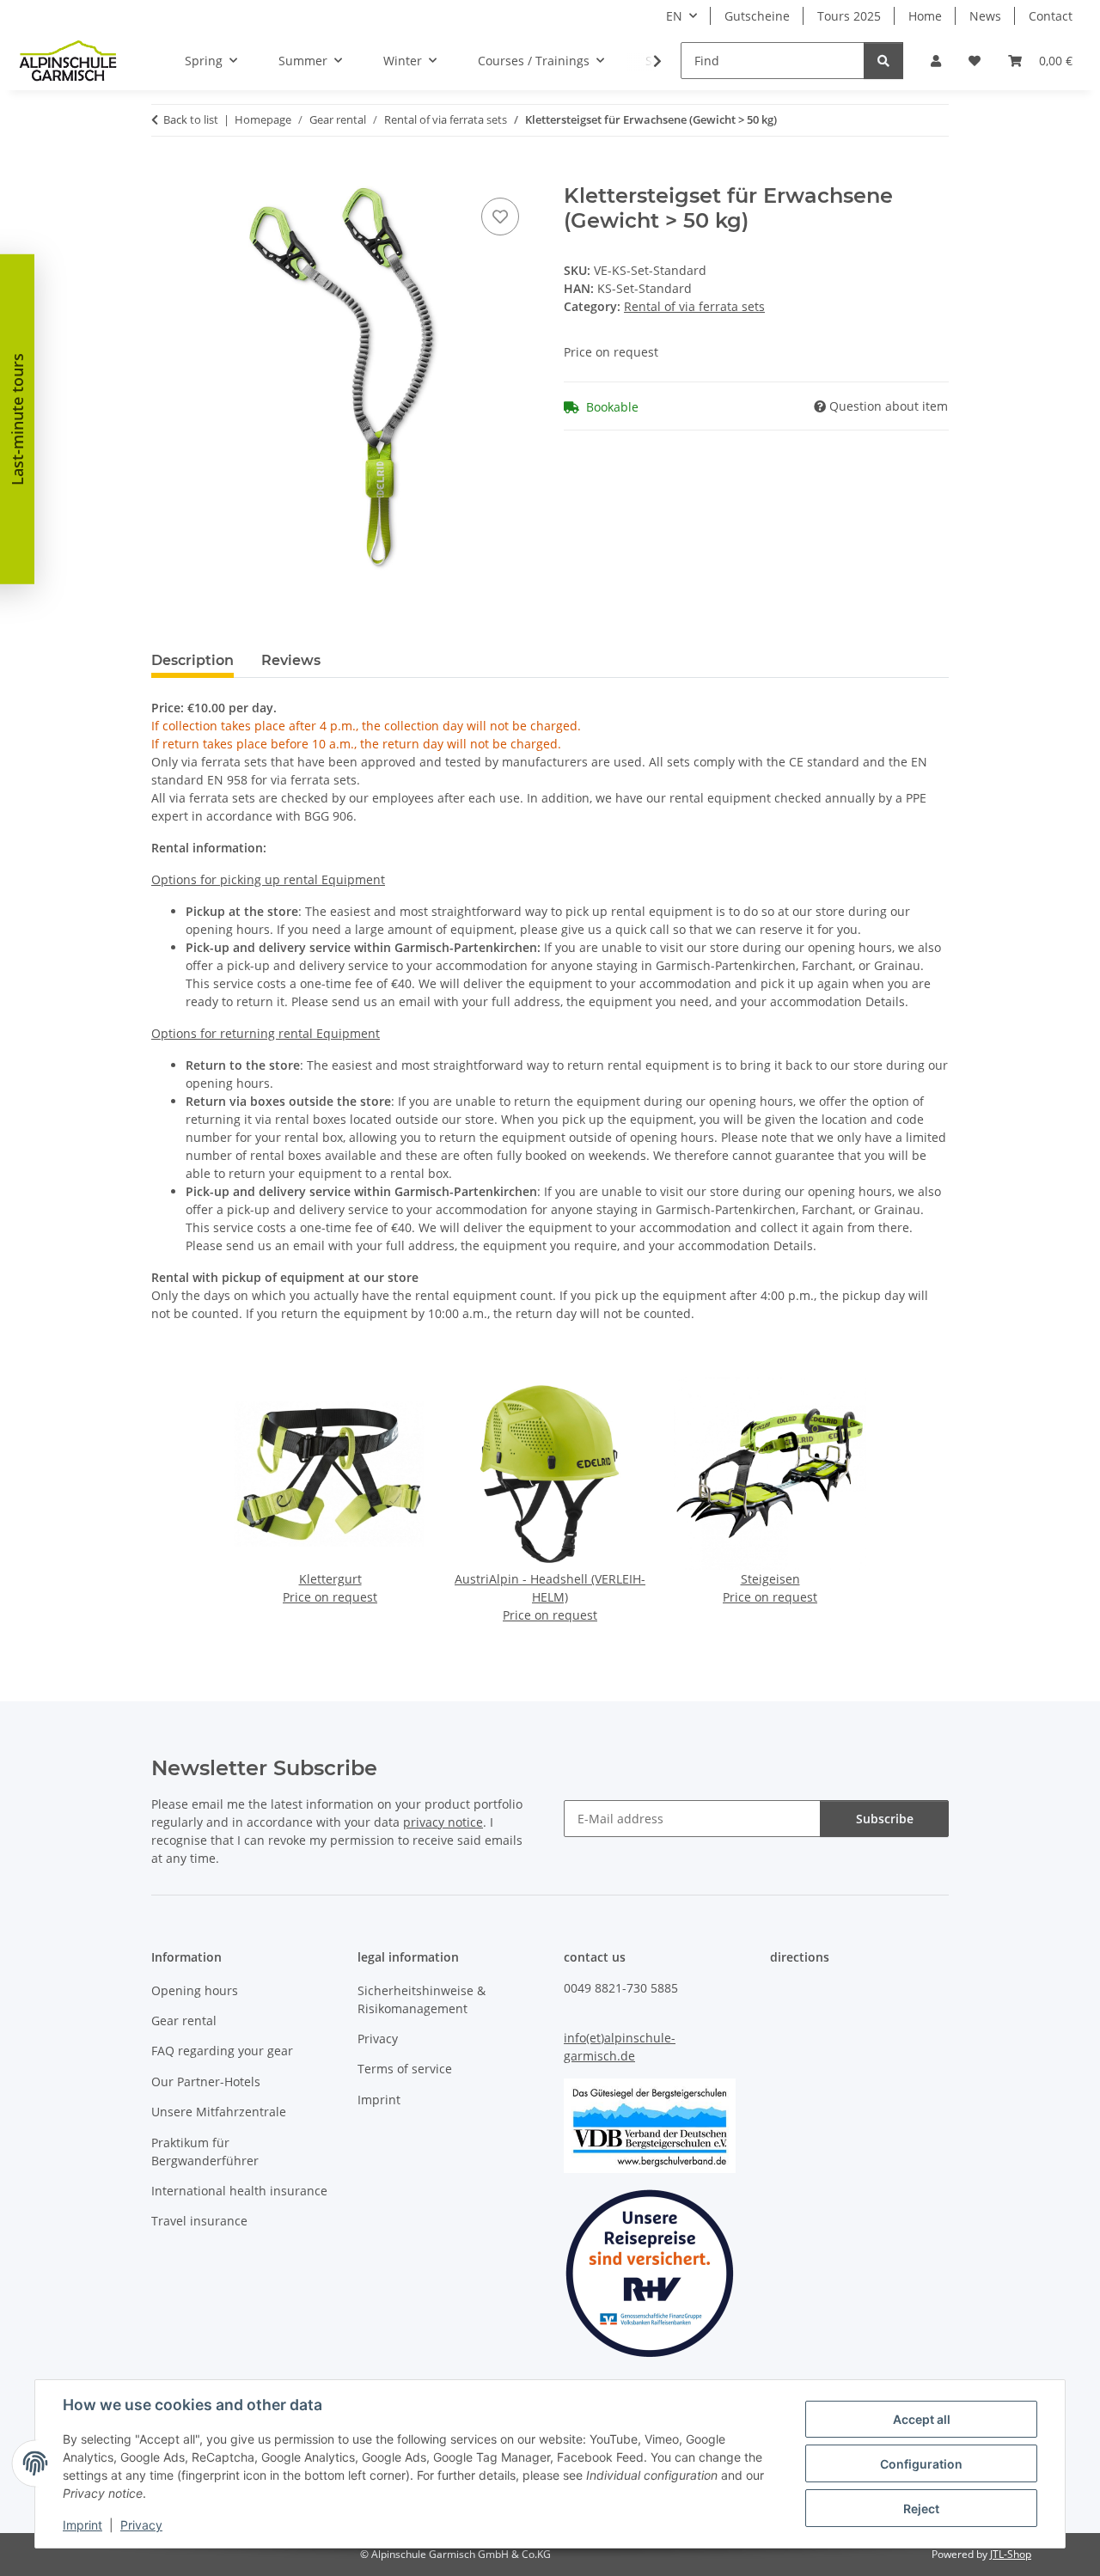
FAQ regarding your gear (222, 2051)
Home (925, 16)
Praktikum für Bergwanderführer (205, 2152)
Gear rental (184, 2021)
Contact (1051, 16)
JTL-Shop (1011, 2554)
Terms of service (405, 2069)
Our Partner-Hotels (206, 2082)
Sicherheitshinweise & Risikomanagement (422, 1999)
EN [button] (674, 16)
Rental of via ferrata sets (694, 306)
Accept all (922, 2419)
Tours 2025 (849, 16)
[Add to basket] (165, 174)
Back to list (191, 119)
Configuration (921, 2464)
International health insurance (239, 2191)
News (985, 16)
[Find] (883, 61)
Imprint (82, 2525)
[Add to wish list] (500, 217)
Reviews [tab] (291, 660)
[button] (936, 61)
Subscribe (885, 1819)
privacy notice (443, 1822)
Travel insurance (199, 2221)
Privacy (141, 2525)
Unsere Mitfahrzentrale (219, 2112)
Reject (921, 2509)
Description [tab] (192, 660)
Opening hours (195, 1990)
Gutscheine (757, 16)
